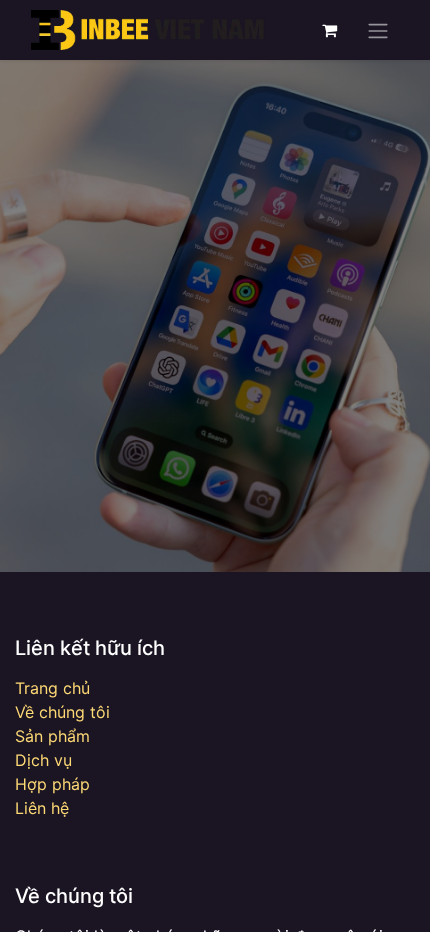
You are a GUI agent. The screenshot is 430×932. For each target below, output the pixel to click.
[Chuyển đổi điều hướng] (378, 30)
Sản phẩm (52, 736)
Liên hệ (42, 808)
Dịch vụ (43, 760)
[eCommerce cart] (329, 30)
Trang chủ (52, 688)
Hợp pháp (52, 784)
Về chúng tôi (62, 712)
